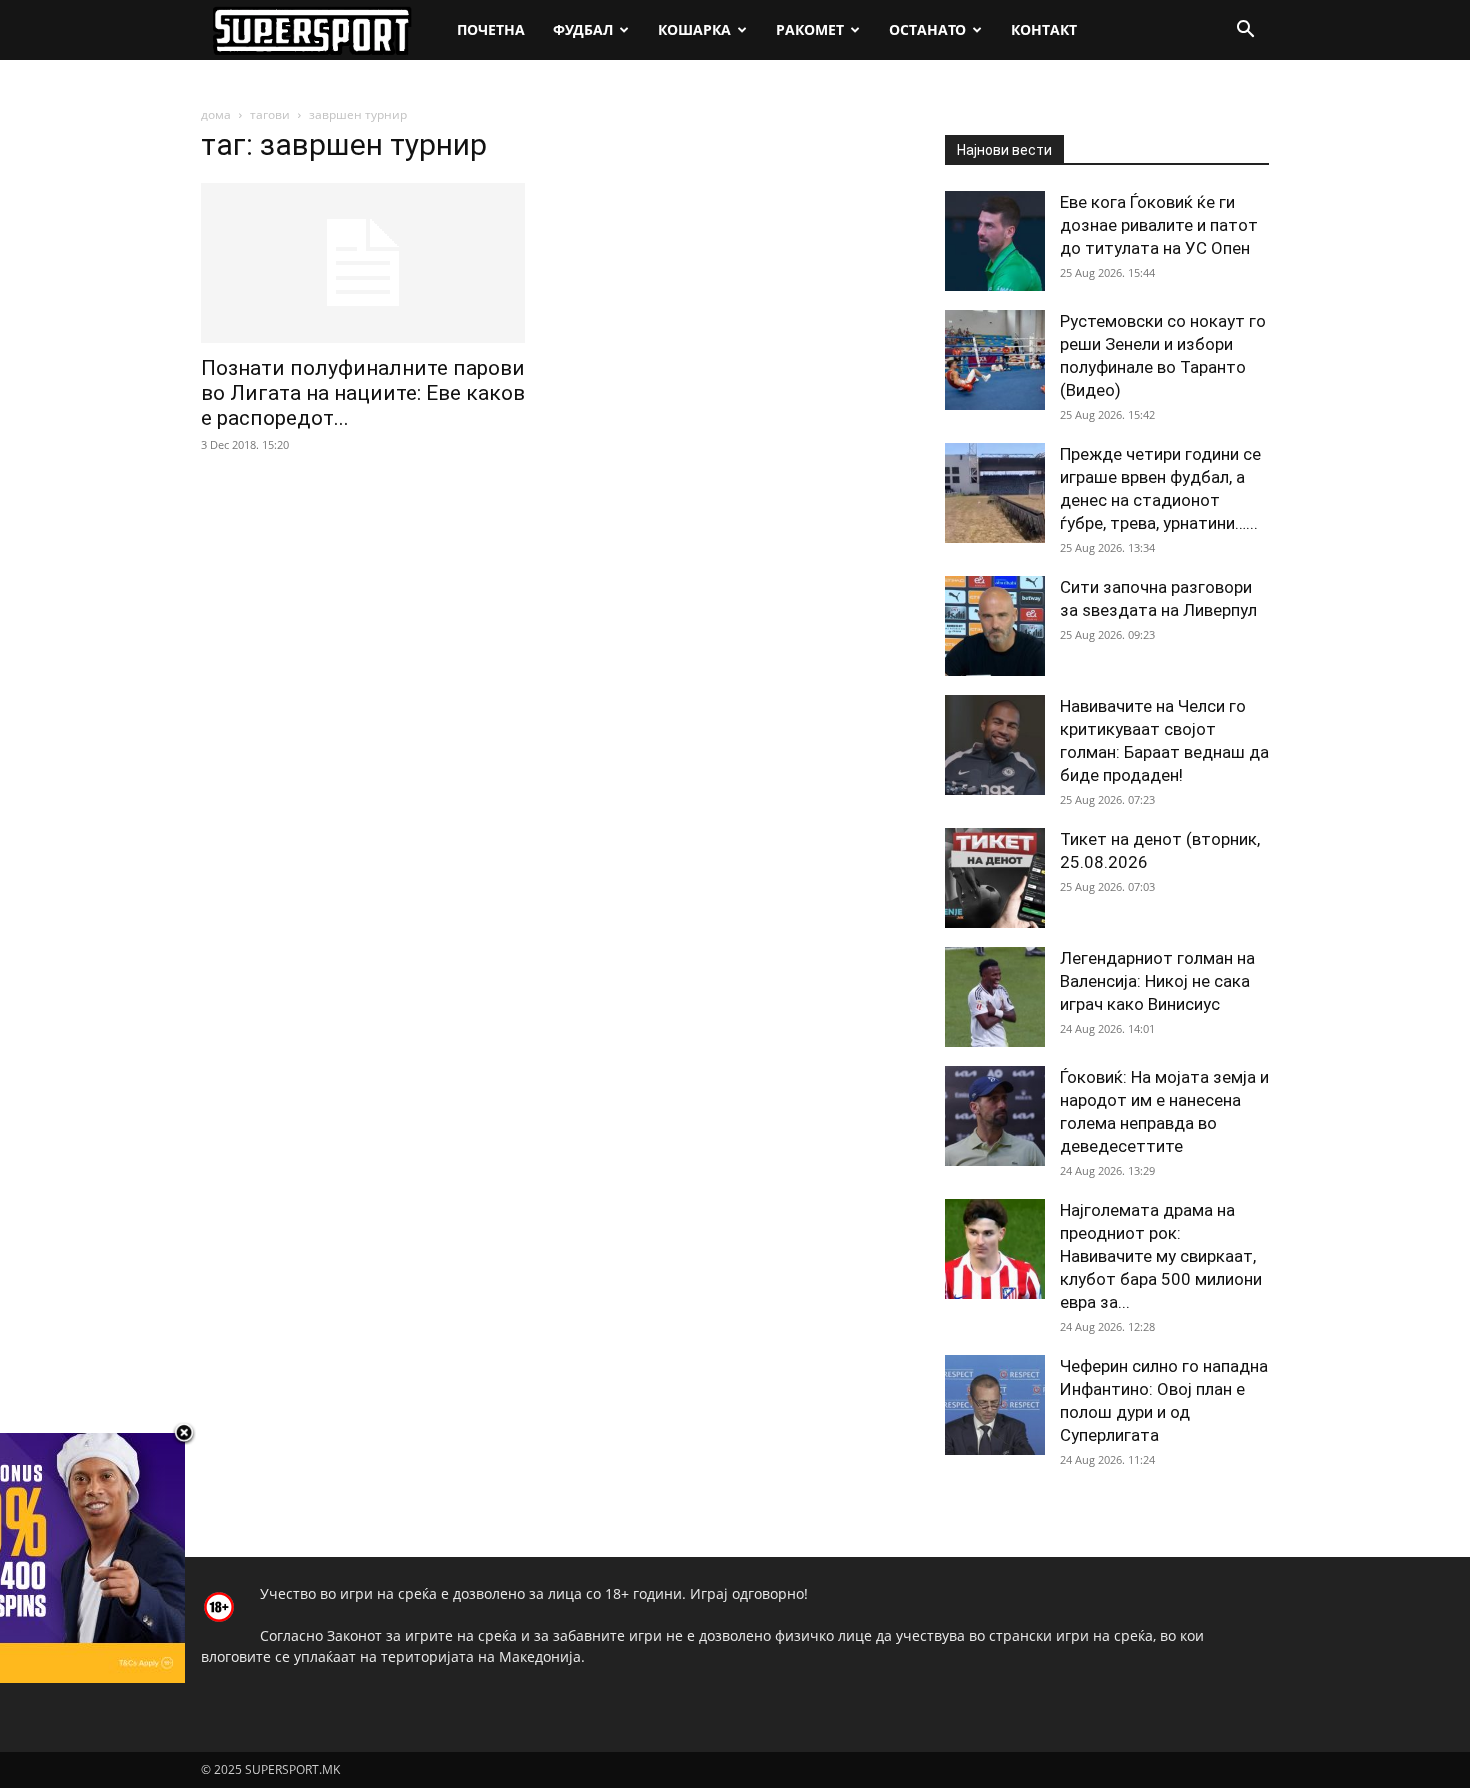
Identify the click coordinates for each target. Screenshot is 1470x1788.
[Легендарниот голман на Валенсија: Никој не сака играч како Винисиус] (995, 997)
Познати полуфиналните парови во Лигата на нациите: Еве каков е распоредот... (363, 393)
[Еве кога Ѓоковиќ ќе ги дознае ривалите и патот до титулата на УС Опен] (995, 241)
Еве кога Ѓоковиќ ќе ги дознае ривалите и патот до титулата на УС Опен (1159, 225)
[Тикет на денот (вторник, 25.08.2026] (995, 878)
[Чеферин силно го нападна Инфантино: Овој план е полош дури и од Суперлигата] (995, 1405)
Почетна (491, 29)
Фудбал (583, 29)
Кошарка (694, 29)
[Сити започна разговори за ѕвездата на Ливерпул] (995, 626)
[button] (1245, 31)
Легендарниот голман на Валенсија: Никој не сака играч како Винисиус (1157, 981)
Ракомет (810, 29)
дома (216, 114)
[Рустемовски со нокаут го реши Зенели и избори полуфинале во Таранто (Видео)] (995, 360)
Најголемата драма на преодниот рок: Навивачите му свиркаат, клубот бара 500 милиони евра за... (1161, 1256)
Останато (927, 29)
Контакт (1044, 29)
